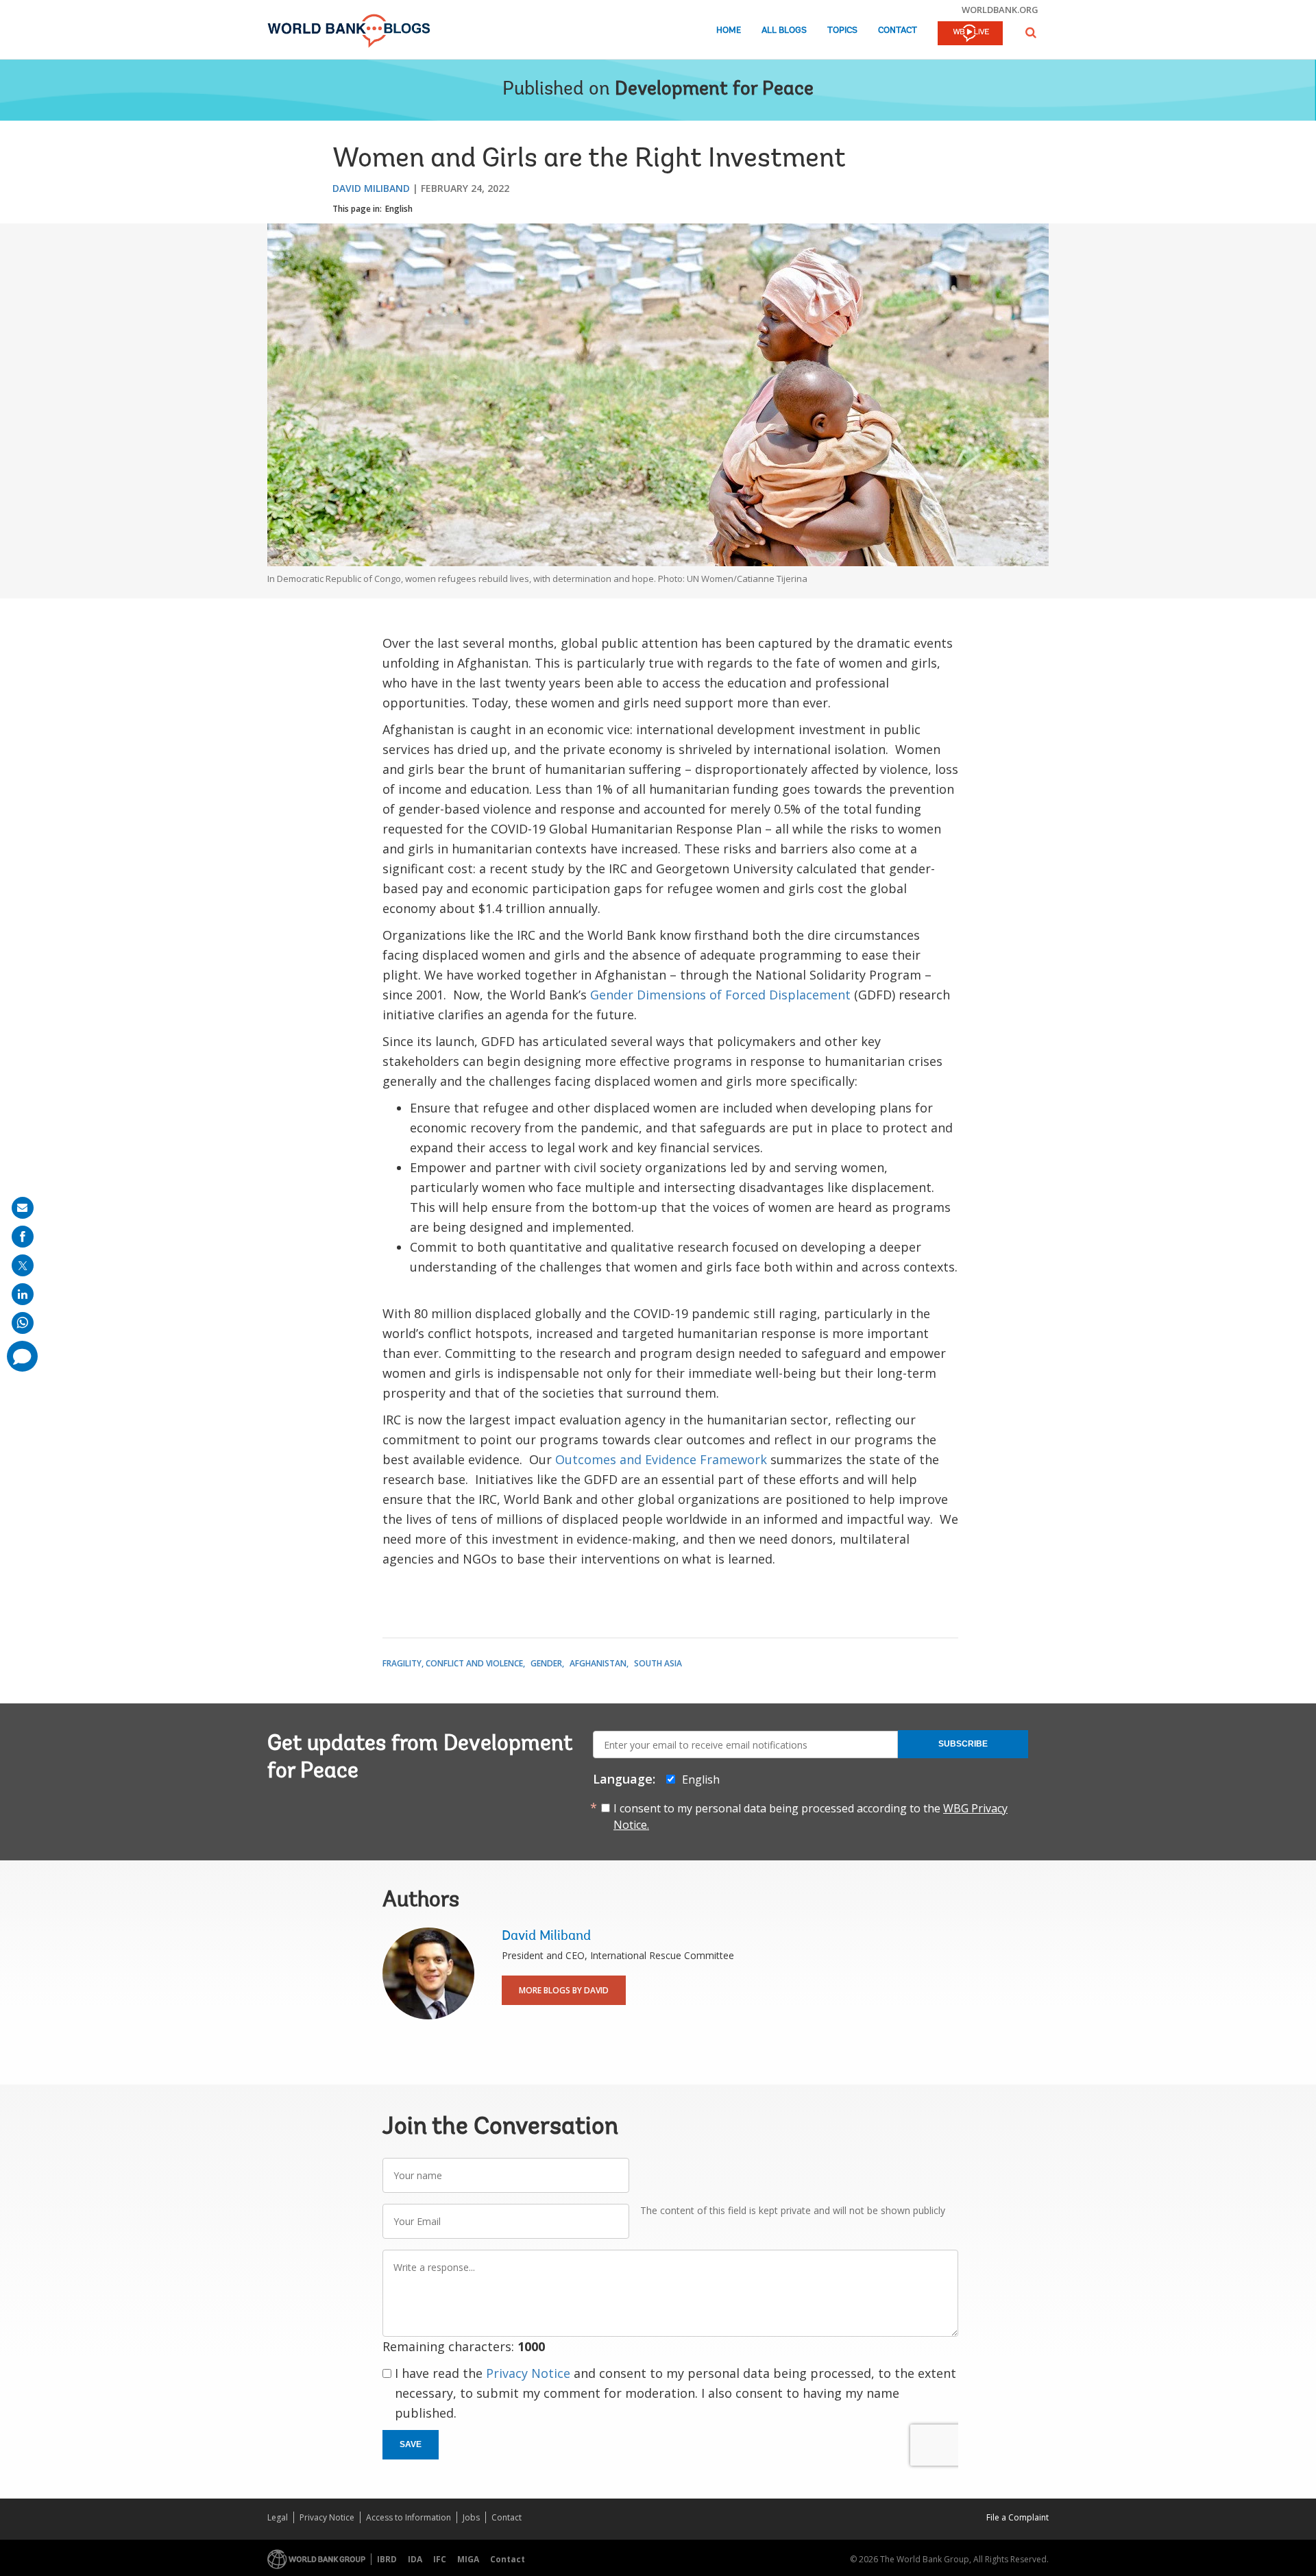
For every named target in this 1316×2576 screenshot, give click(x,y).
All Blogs (784, 31)
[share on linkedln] (23, 1294)
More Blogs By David (564, 1990)
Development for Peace (714, 90)
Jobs (471, 2517)
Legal (278, 2517)
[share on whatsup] (23, 1323)
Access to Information (409, 2517)
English (399, 209)
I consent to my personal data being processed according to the (811, 1816)
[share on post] (23, 1265)
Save (411, 2444)
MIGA (468, 2559)
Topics (842, 31)
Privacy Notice (528, 2373)
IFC (440, 2559)
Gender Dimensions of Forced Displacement (720, 995)
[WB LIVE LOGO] (970, 34)
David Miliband (371, 188)
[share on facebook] (23, 1237)
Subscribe (963, 1744)
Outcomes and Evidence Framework (661, 1459)
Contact (898, 31)
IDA (415, 2559)
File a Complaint (1018, 2517)
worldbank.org (1000, 10)
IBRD (387, 2559)
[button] (1031, 33)
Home (729, 31)
